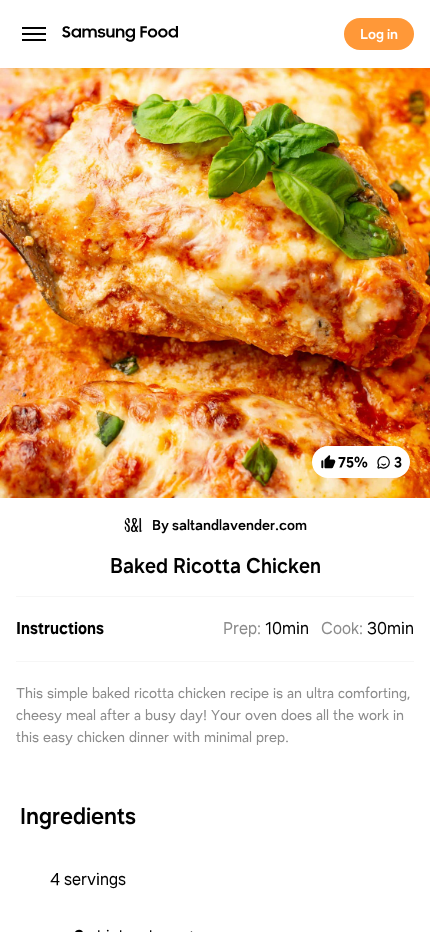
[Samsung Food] (108, 34)
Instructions (60, 628)
